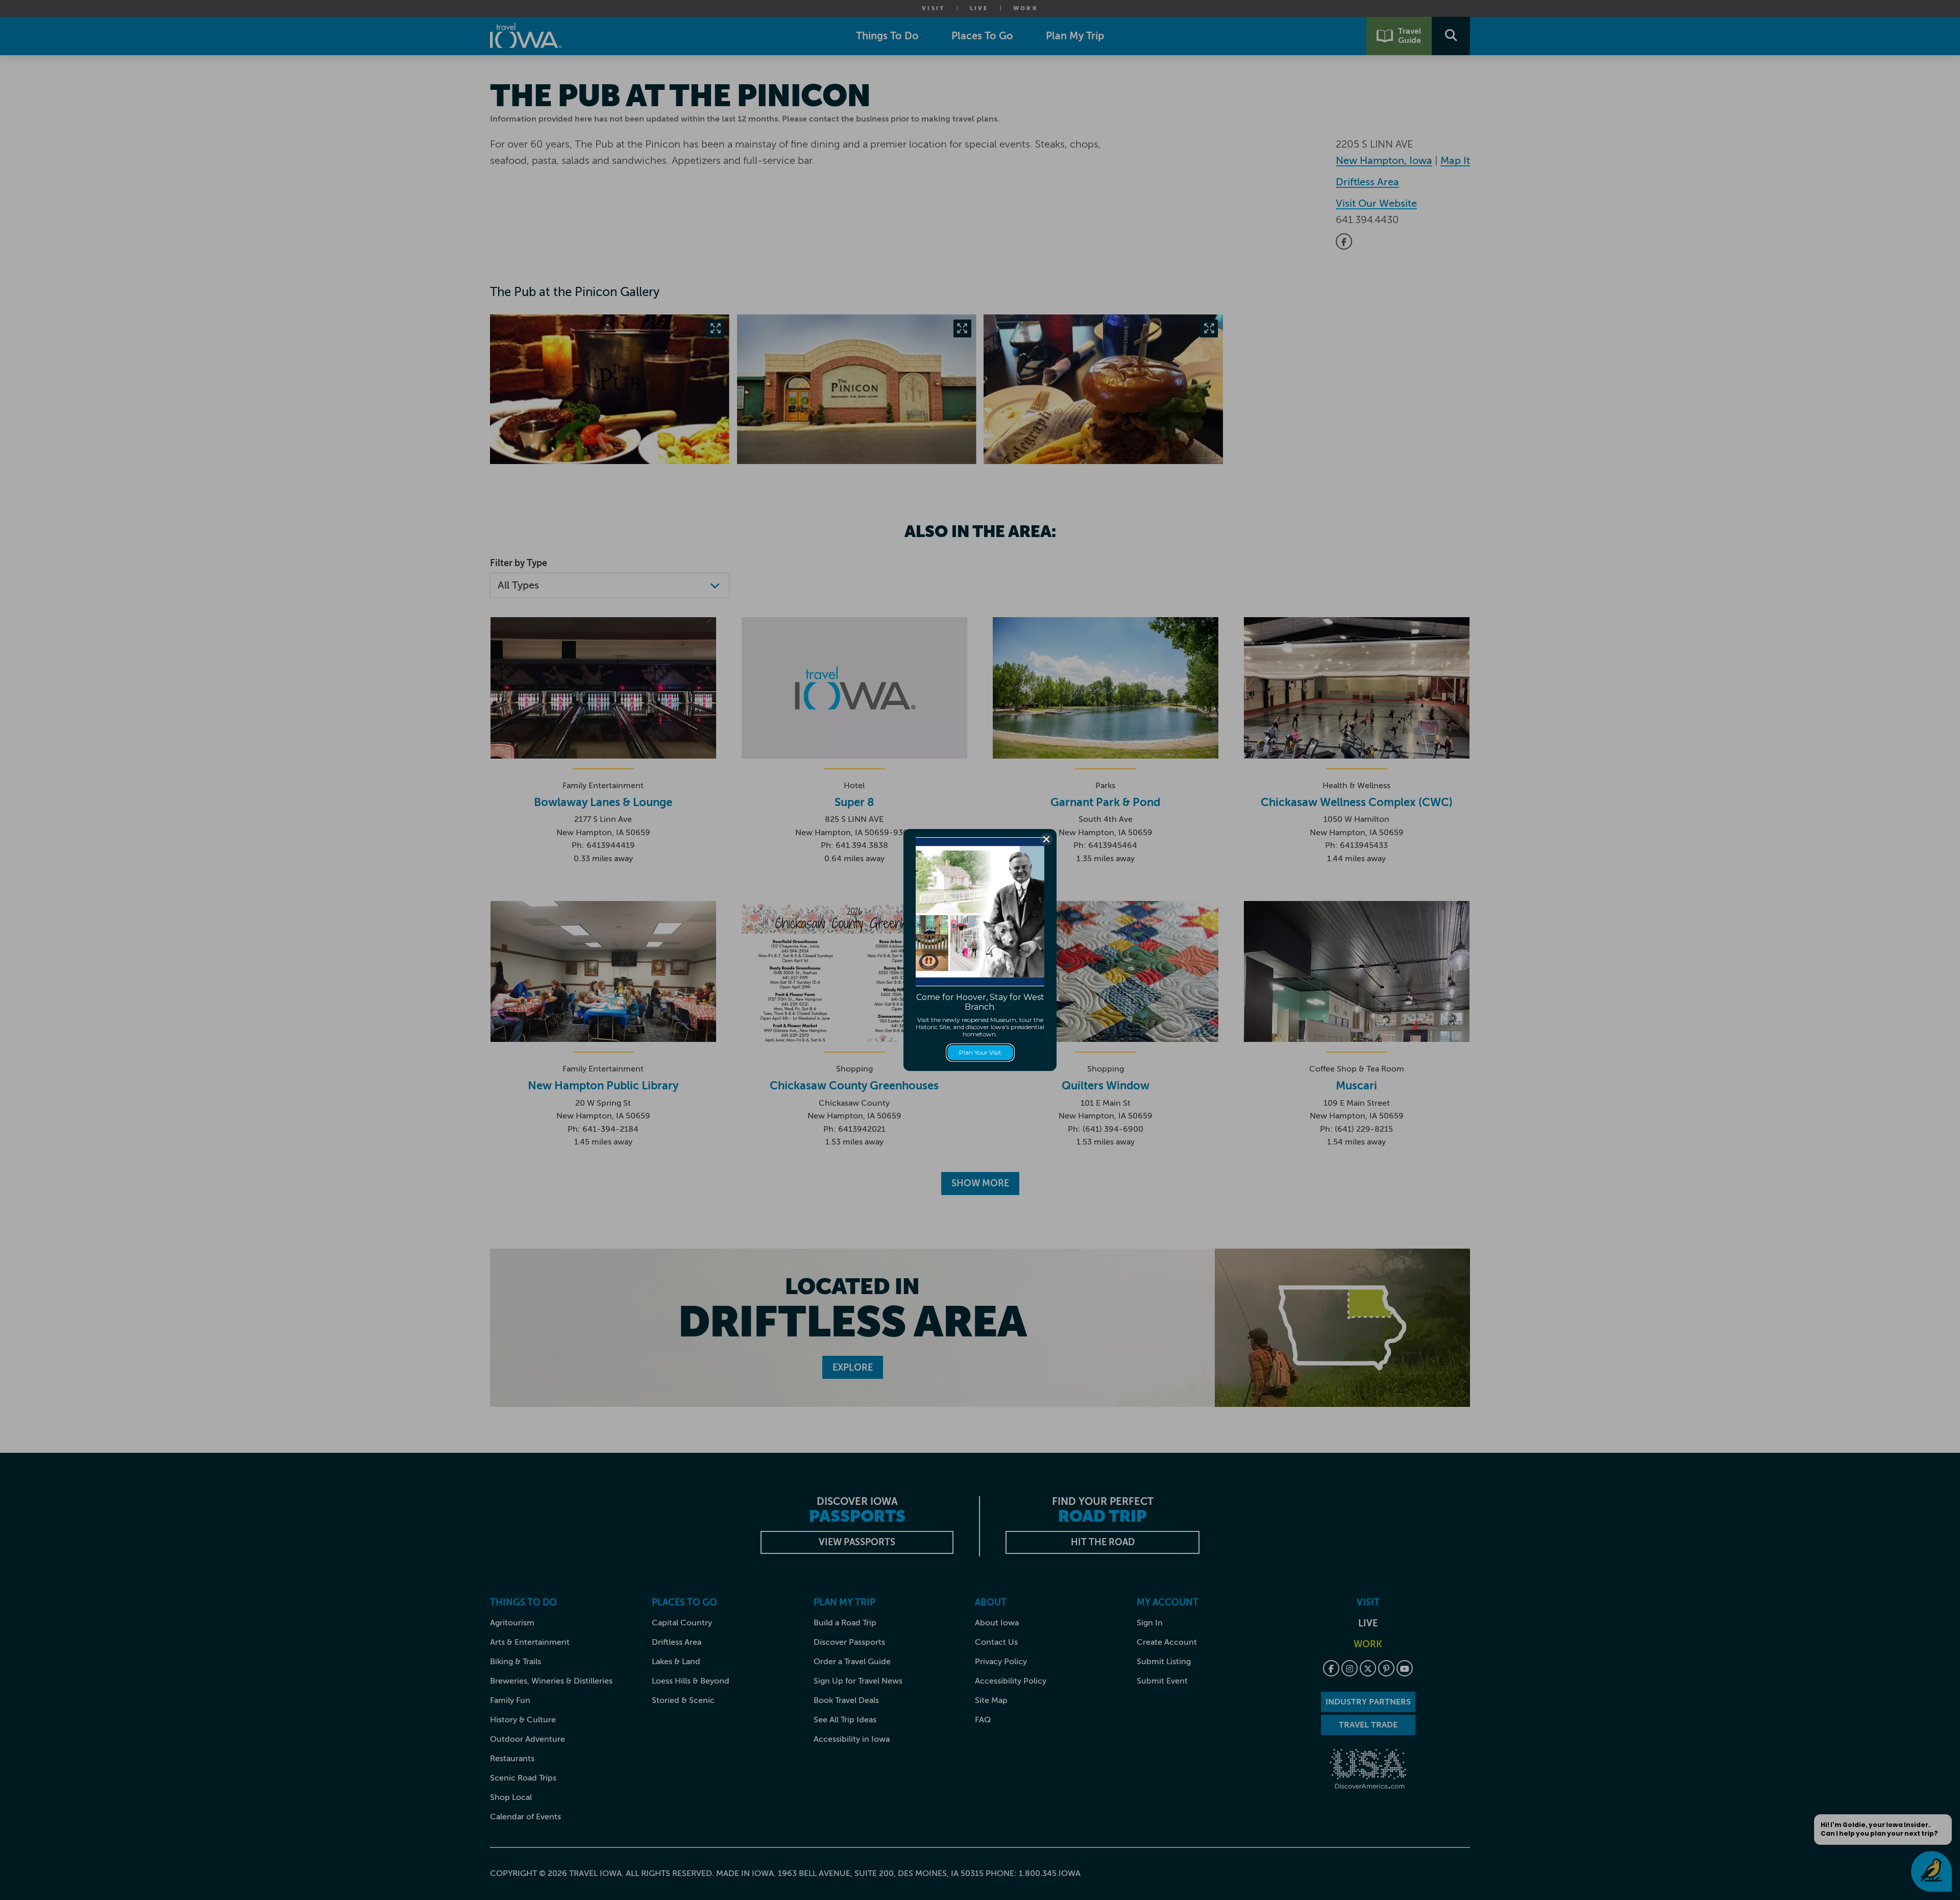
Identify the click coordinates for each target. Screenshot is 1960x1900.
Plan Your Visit (980, 1052)
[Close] (1046, 839)
